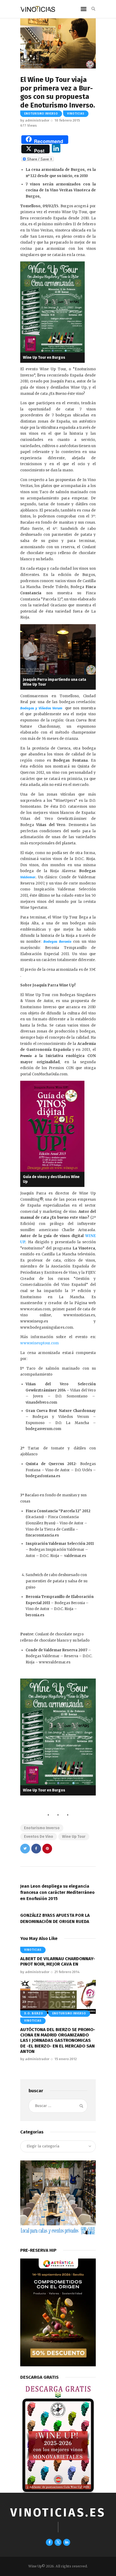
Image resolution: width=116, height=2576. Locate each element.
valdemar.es (75, 1556)
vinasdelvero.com (41, 1402)
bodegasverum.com (43, 1429)
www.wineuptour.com (40, 1343)
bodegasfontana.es (43, 1476)
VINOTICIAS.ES (58, 2513)
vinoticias (76, 114)
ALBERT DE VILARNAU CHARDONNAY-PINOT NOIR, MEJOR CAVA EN (58, 1961)
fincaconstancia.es (42, 1535)
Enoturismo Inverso (41, 114)
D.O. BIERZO (34, 2014)
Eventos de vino (39, 1837)
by (35, 120)
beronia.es (35, 1615)
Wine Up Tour (74, 1837)
